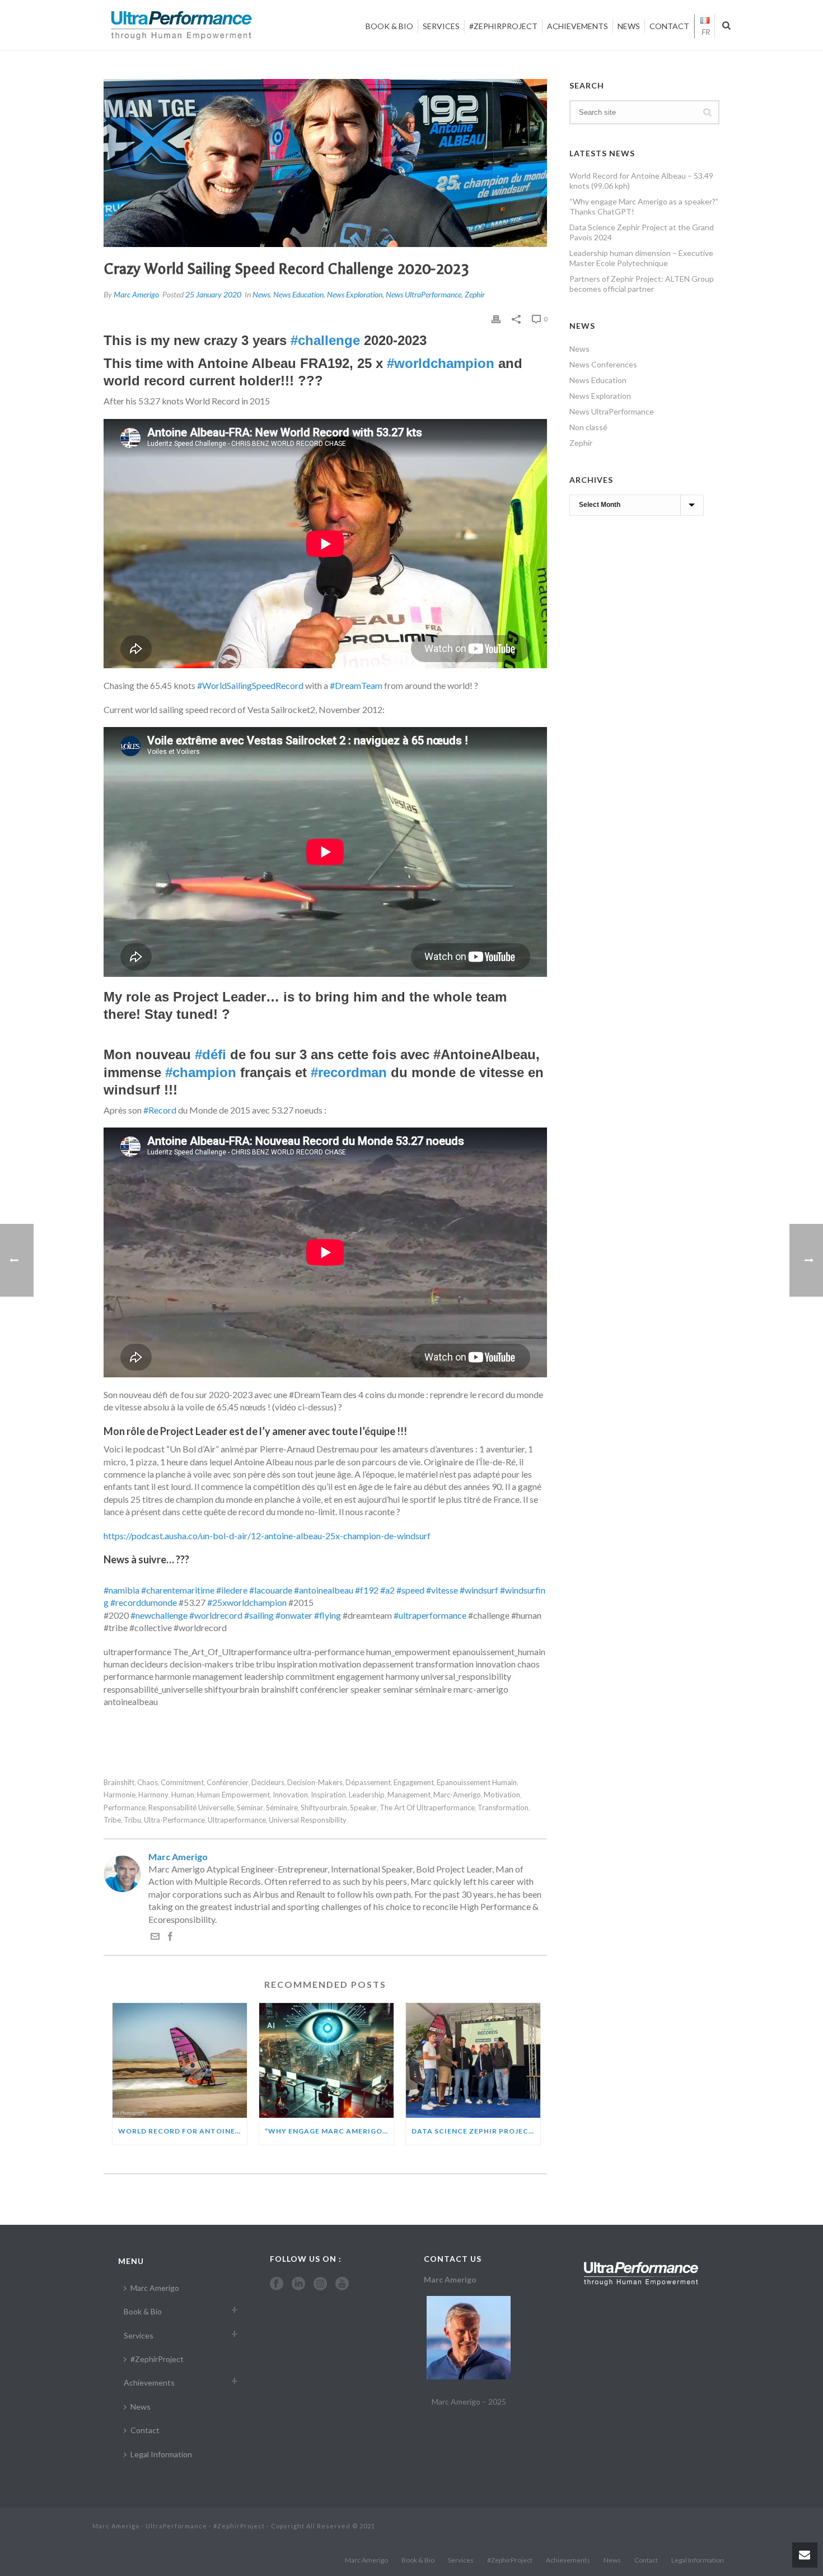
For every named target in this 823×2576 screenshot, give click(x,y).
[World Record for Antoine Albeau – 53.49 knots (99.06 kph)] (180, 2060)
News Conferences (603, 364)
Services (441, 26)
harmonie (120, 1795)
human (183, 1795)
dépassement (368, 1783)
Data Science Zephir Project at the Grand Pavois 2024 (476, 2131)
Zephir (475, 294)
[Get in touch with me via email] (155, 1937)
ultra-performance (174, 1820)
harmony (153, 1795)
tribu (132, 1820)
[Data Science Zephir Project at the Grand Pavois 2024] (473, 2060)
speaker (363, 1808)
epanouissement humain (477, 1783)
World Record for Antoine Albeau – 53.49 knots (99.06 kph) (183, 2131)
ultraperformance (237, 1820)
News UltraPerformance (424, 294)
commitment (182, 1783)
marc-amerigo (457, 1795)
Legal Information (161, 2454)
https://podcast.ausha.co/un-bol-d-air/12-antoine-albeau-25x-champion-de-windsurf (267, 1536)
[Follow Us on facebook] (277, 2284)
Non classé (588, 427)
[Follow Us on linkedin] (298, 2284)
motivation (502, 1795)
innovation (290, 1795)
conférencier (228, 1783)
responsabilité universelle (191, 1808)
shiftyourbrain (324, 1808)
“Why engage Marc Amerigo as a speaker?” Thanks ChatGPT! (329, 2131)
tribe (112, 1820)
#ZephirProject (503, 26)
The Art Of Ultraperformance (427, 1808)
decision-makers (315, 1783)
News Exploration (355, 294)
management (409, 1795)
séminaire (282, 1808)
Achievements (577, 26)
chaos (148, 1783)
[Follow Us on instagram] (320, 2284)
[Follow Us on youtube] (342, 2284)
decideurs (268, 1783)
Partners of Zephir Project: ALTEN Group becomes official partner (642, 284)
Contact (669, 26)
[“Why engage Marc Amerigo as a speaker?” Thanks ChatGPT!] (326, 2060)
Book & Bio (389, 26)
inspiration (328, 1795)
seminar (250, 1808)
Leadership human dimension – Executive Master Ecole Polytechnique (641, 258)
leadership (367, 1795)
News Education (298, 294)
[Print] (496, 318)
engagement (414, 1783)
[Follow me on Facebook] (170, 1937)
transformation (503, 1808)
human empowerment (233, 1795)
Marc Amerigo (136, 294)
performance (125, 1808)
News (629, 26)
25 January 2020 (213, 294)
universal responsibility (308, 1820)
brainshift (119, 1783)
